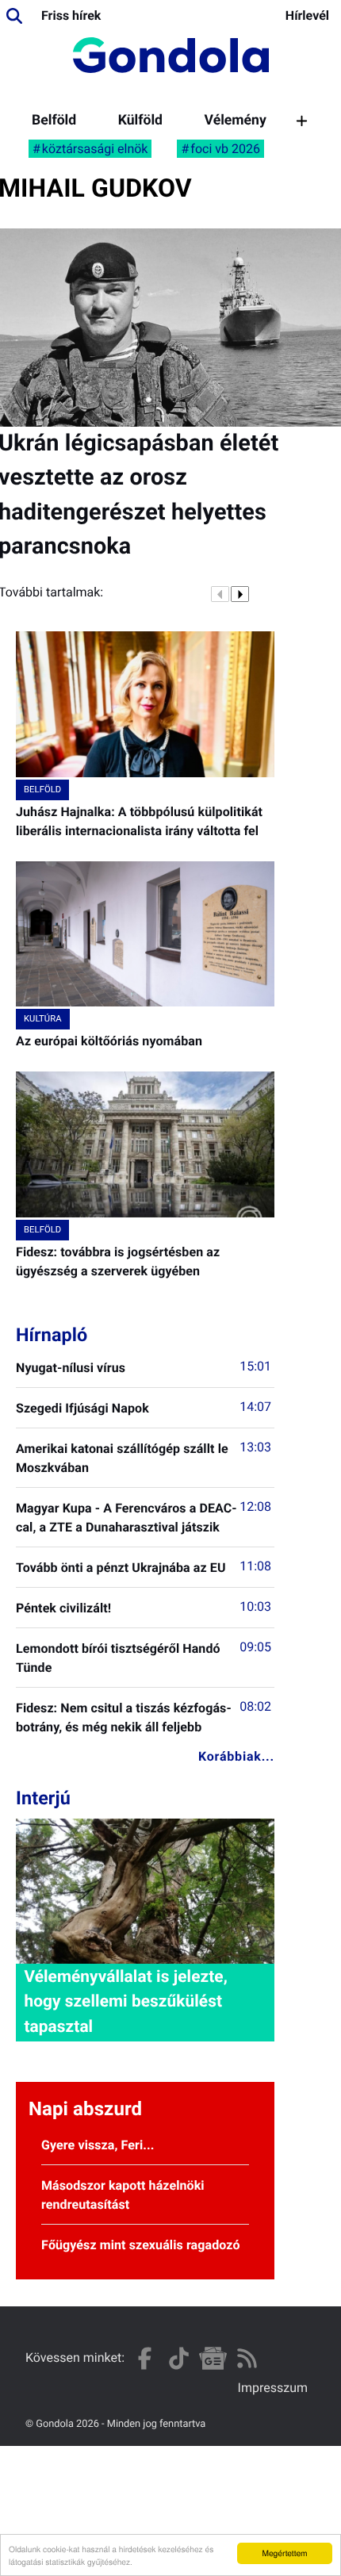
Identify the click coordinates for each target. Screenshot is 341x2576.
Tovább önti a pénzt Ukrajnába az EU (121, 1568)
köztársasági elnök (95, 149)
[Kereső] (14, 16)
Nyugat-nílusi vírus (71, 1368)
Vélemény (236, 121)
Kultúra (43, 1019)
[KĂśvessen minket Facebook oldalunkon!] (145, 2358)
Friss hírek (71, 15)
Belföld (54, 121)
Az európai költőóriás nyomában (109, 1041)
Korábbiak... (236, 1756)
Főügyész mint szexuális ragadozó (141, 2245)
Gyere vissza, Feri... (98, 2145)
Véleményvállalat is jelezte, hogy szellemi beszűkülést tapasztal (125, 2002)
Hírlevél (307, 15)
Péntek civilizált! (63, 1608)
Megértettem (284, 2553)
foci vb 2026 (225, 149)
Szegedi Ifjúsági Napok (82, 1408)
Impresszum (273, 2388)
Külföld (140, 121)
